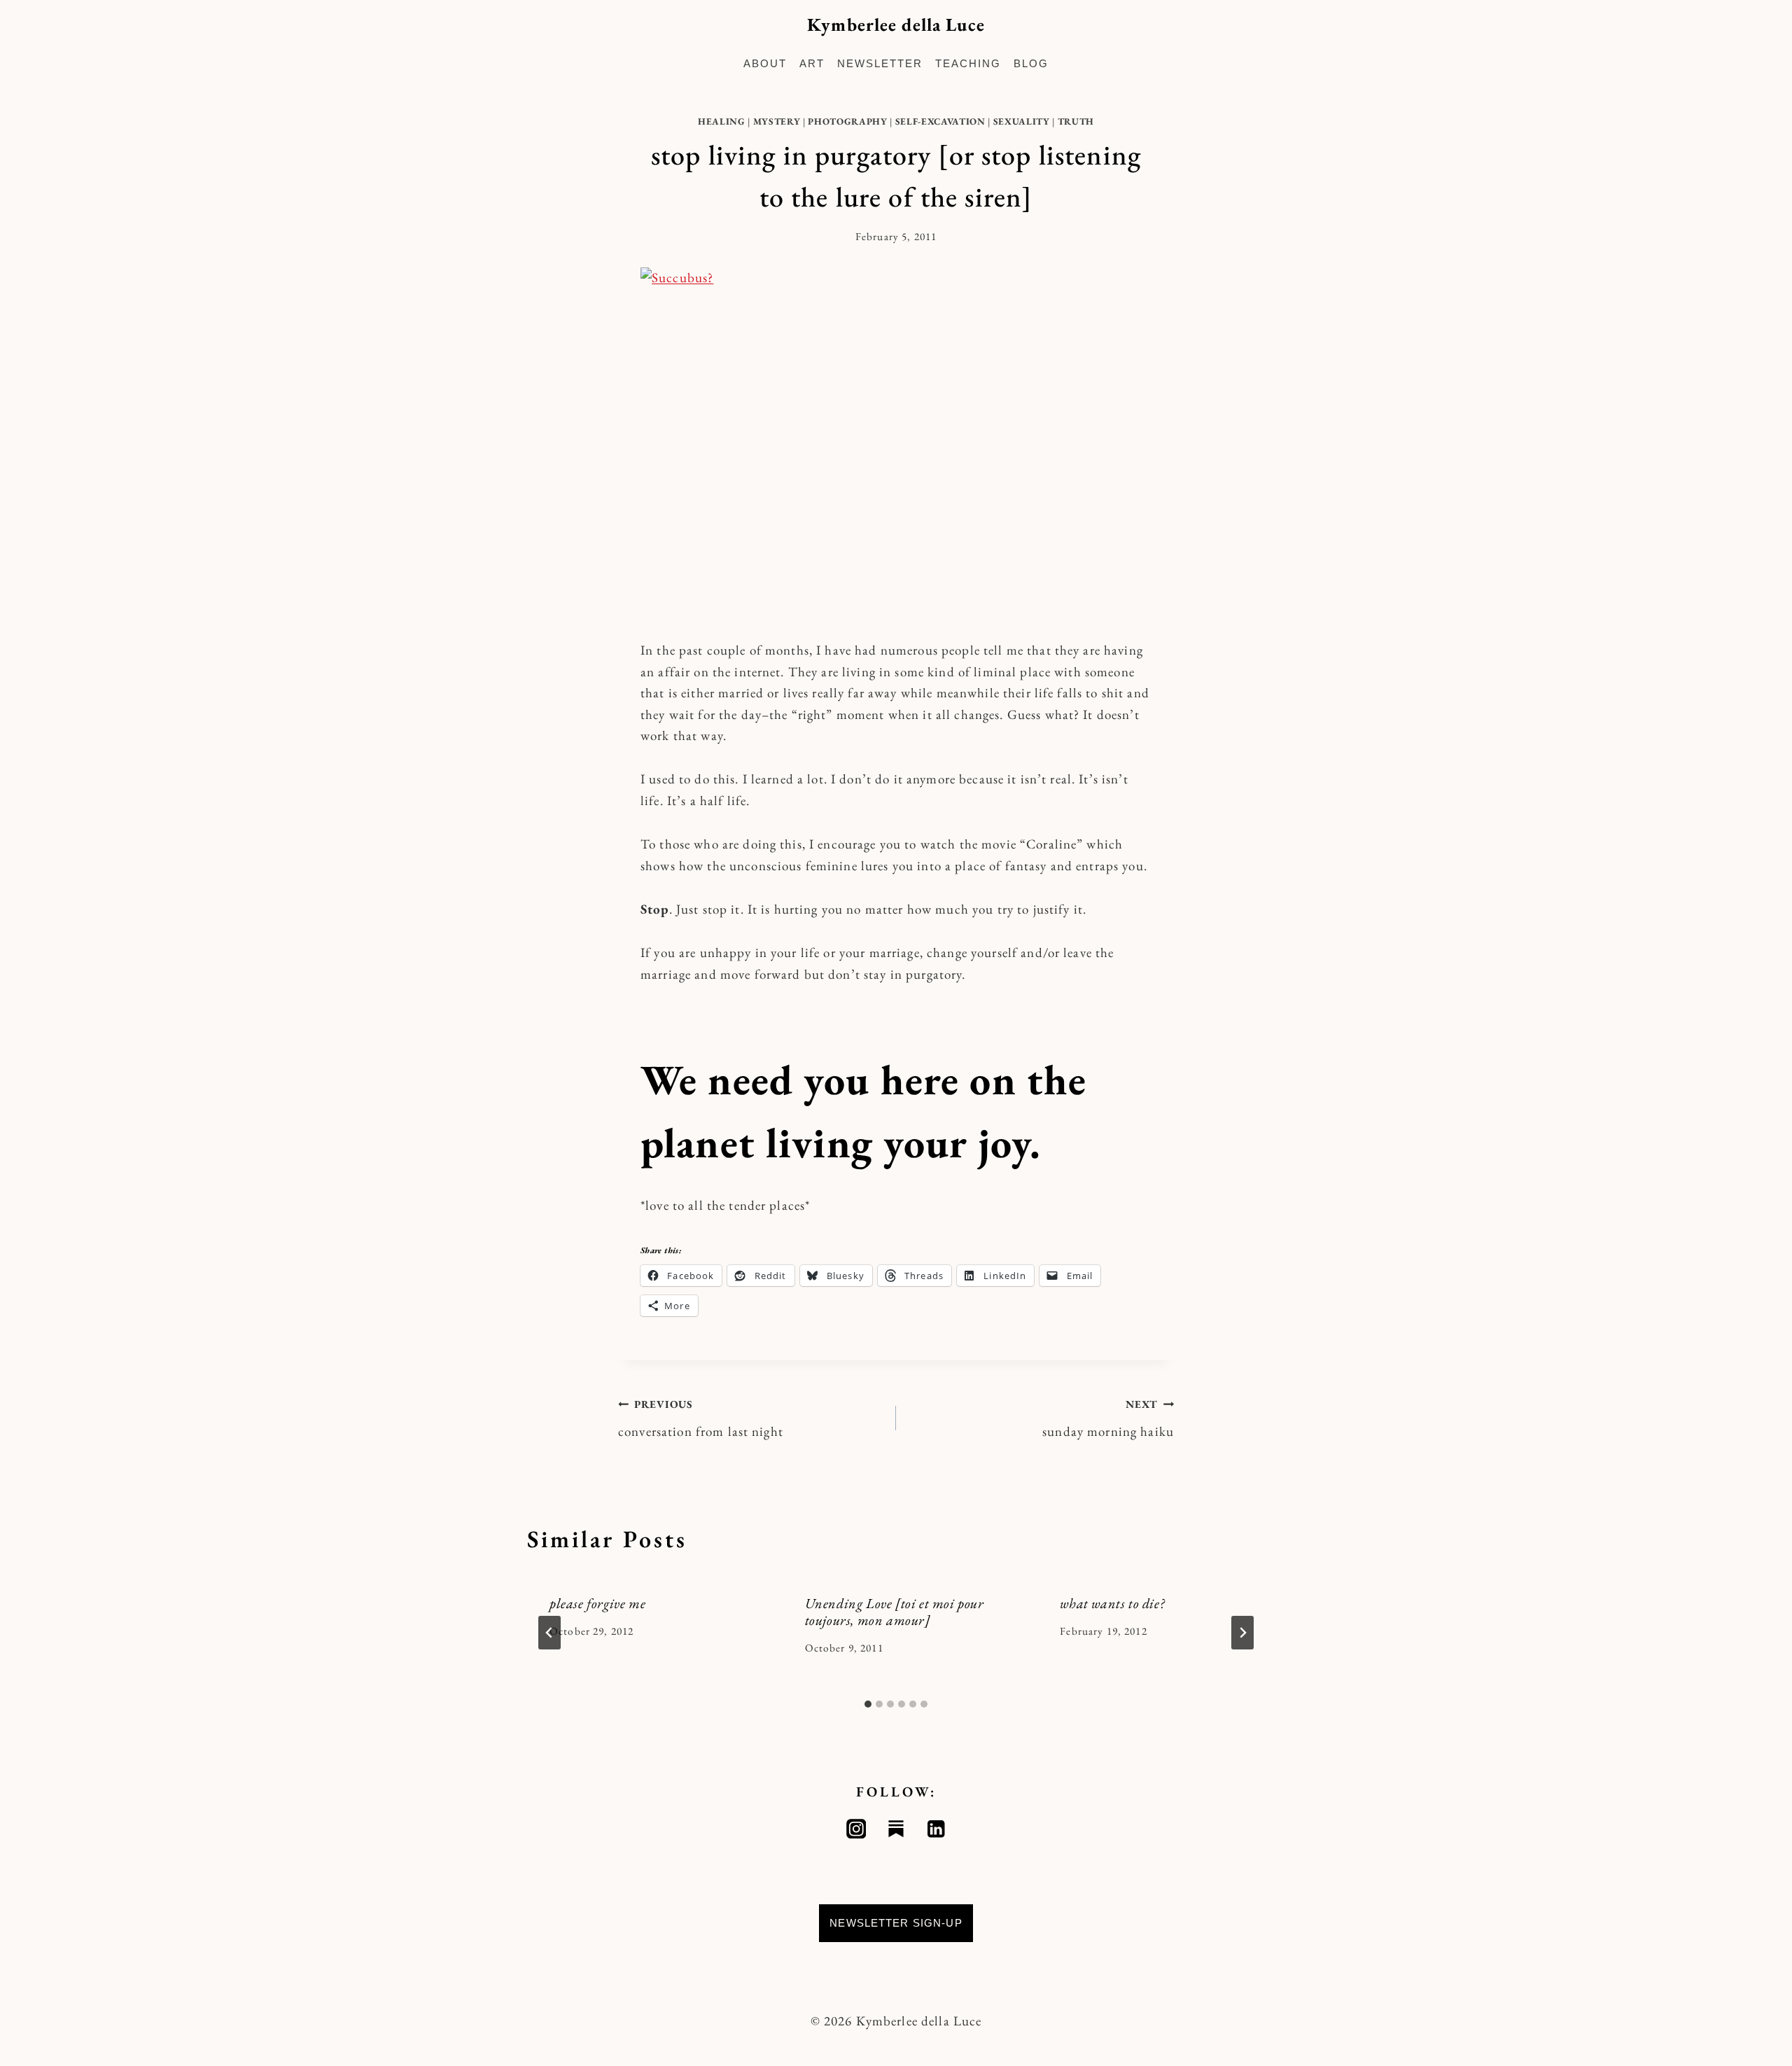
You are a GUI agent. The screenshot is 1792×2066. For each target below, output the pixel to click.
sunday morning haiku (1108, 1419)
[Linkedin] (936, 1829)
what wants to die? (1112, 1603)
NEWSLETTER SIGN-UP (896, 1923)
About (765, 63)
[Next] (1242, 1633)
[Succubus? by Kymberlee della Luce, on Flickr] (896, 442)
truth (1076, 121)
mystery (777, 121)
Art (812, 63)
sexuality (1022, 121)
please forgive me (597, 1603)
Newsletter (880, 63)
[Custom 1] (896, 1829)
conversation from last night (701, 1419)
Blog (1031, 63)
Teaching (968, 63)
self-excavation (940, 121)
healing (722, 121)
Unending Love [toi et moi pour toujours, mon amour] (895, 1612)
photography (847, 121)
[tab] (868, 1704)
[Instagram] (856, 1829)
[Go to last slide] (549, 1633)
